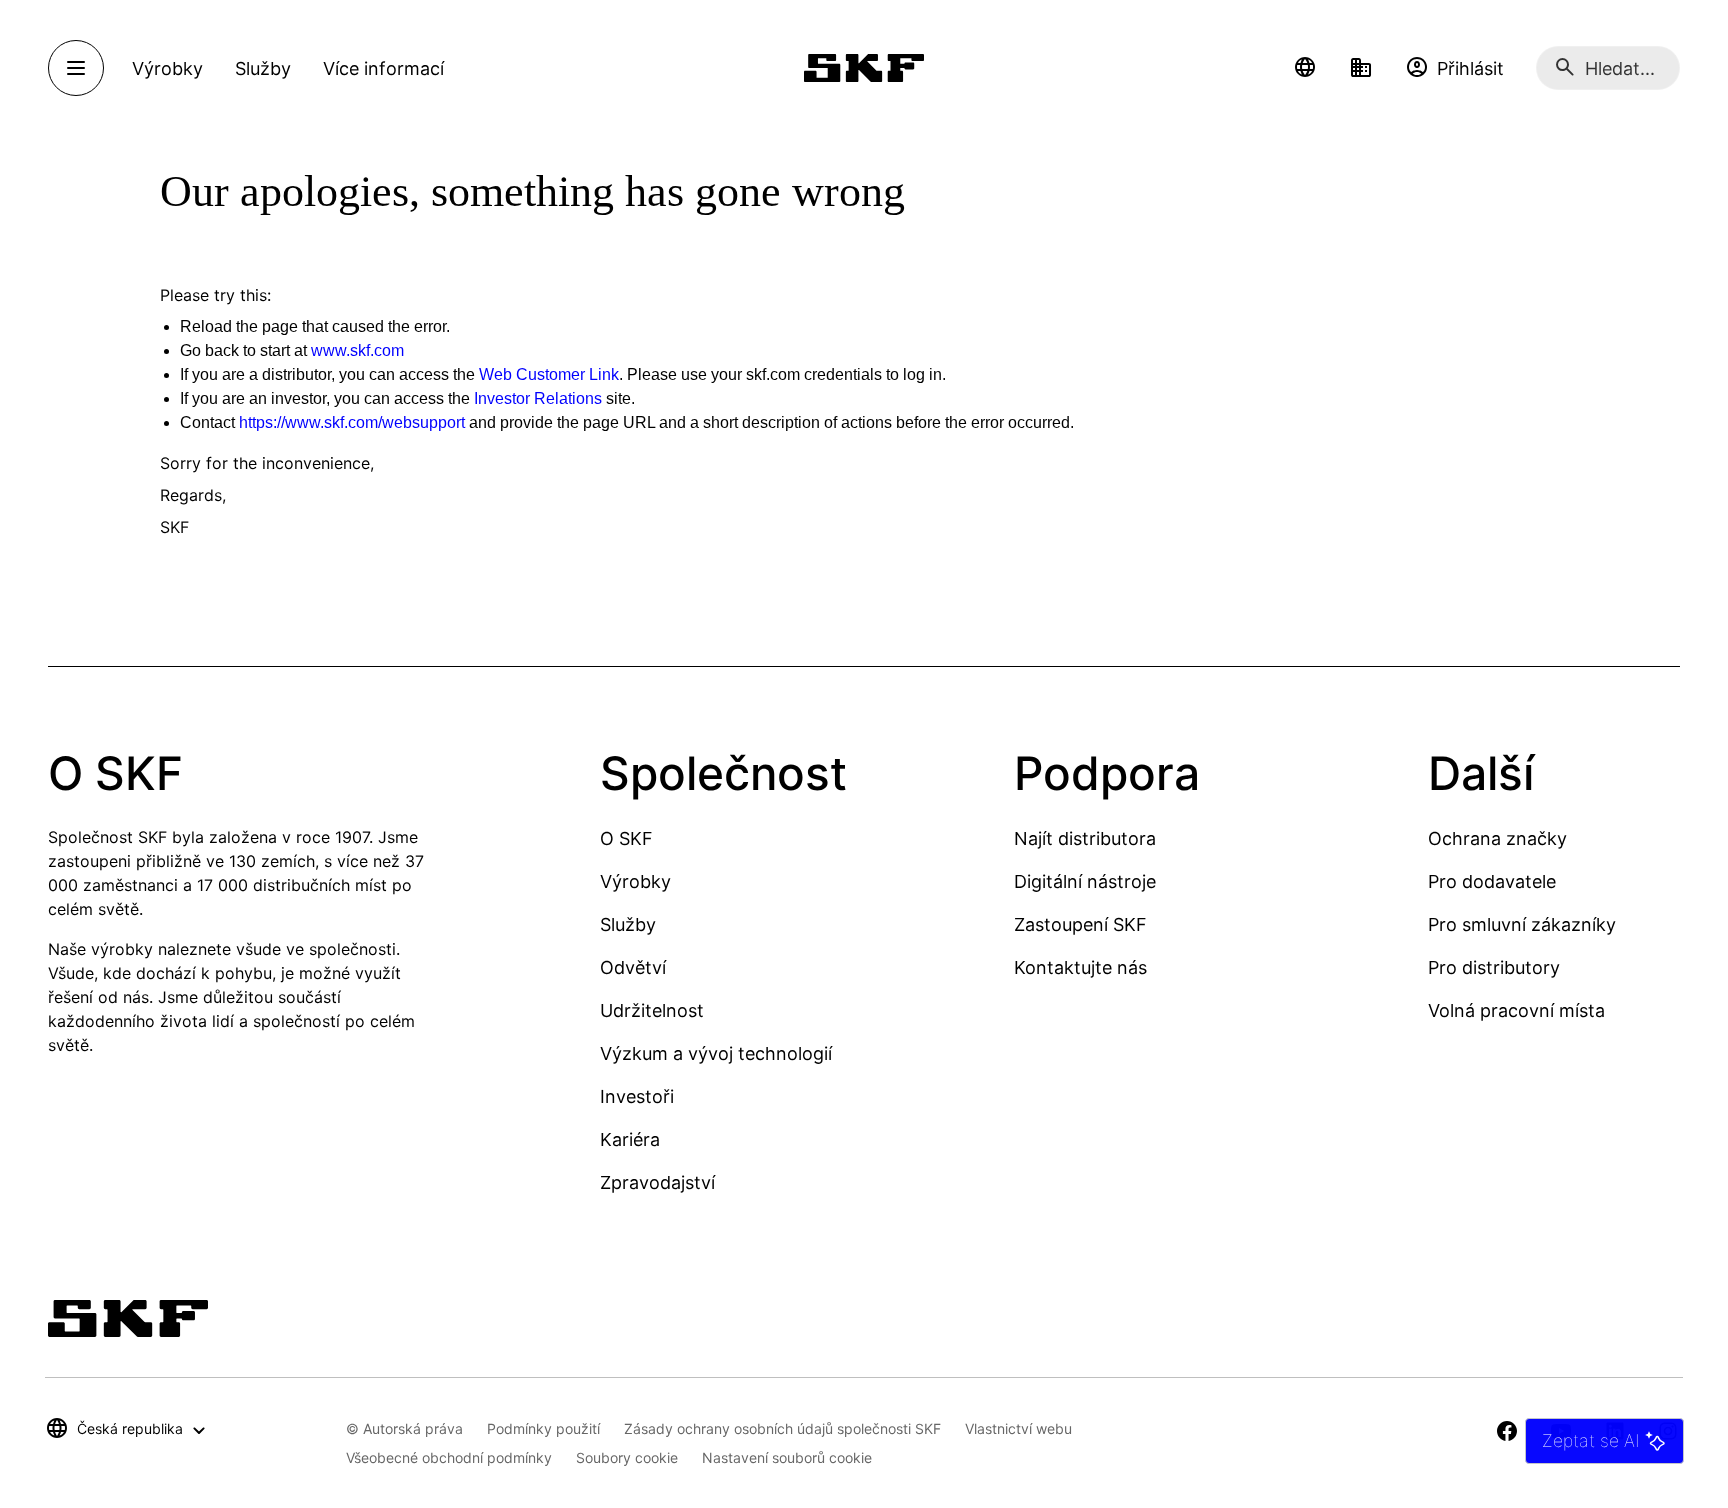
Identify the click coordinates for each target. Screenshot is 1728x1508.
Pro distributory (1494, 967)
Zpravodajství (657, 1182)
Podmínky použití (543, 1428)
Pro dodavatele (1492, 881)
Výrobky (635, 881)
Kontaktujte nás (1080, 967)
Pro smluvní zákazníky (1522, 924)
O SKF (626, 838)
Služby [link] (263, 68)
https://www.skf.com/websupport (352, 422)
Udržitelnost (652, 1010)
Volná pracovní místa (1516, 1010)
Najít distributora (1085, 838)
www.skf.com (357, 350)
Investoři (637, 1096)
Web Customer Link (549, 374)
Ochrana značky (1497, 838)
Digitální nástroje (1085, 881)
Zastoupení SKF (1080, 924)
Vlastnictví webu (1018, 1428)
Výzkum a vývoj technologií (716, 1053)
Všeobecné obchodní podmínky (449, 1457)
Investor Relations (538, 398)
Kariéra (630, 1139)
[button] (1305, 68)
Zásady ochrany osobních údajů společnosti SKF (782, 1428)
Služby (628, 924)
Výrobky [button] (167, 68)
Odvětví (633, 967)
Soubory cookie (627, 1457)
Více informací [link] (383, 68)
